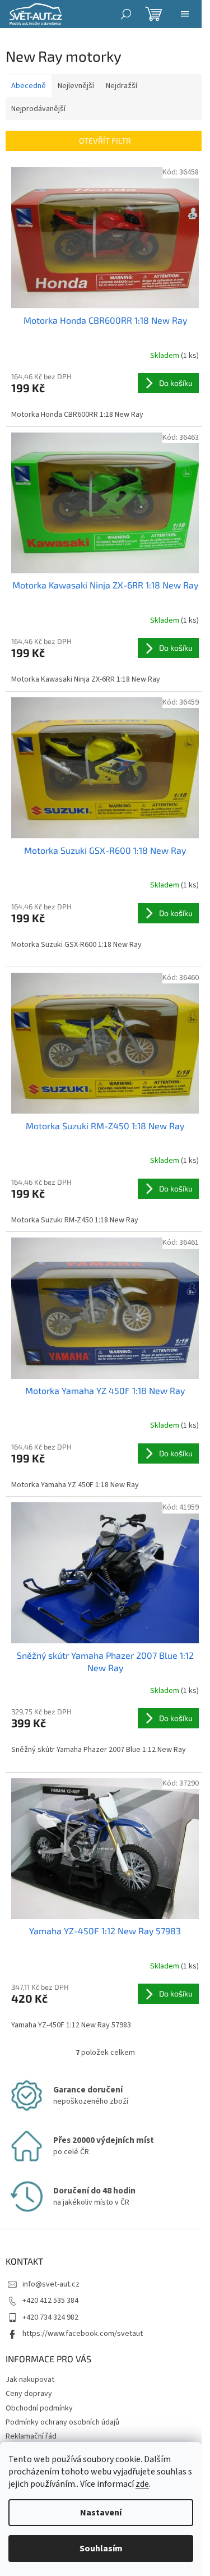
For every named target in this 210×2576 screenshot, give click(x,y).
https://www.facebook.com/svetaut (83, 2334)
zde (142, 2484)
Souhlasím (101, 2549)
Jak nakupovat (30, 2380)
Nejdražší (122, 86)
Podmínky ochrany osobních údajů (62, 2422)
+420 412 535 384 (50, 2301)
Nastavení (101, 2513)
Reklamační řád (31, 2436)
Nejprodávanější (38, 109)
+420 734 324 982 (50, 2317)
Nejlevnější (76, 86)
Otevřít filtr (105, 141)
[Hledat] (126, 14)
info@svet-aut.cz (51, 2284)
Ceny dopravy (29, 2394)
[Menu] (185, 14)
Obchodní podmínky (39, 2408)
